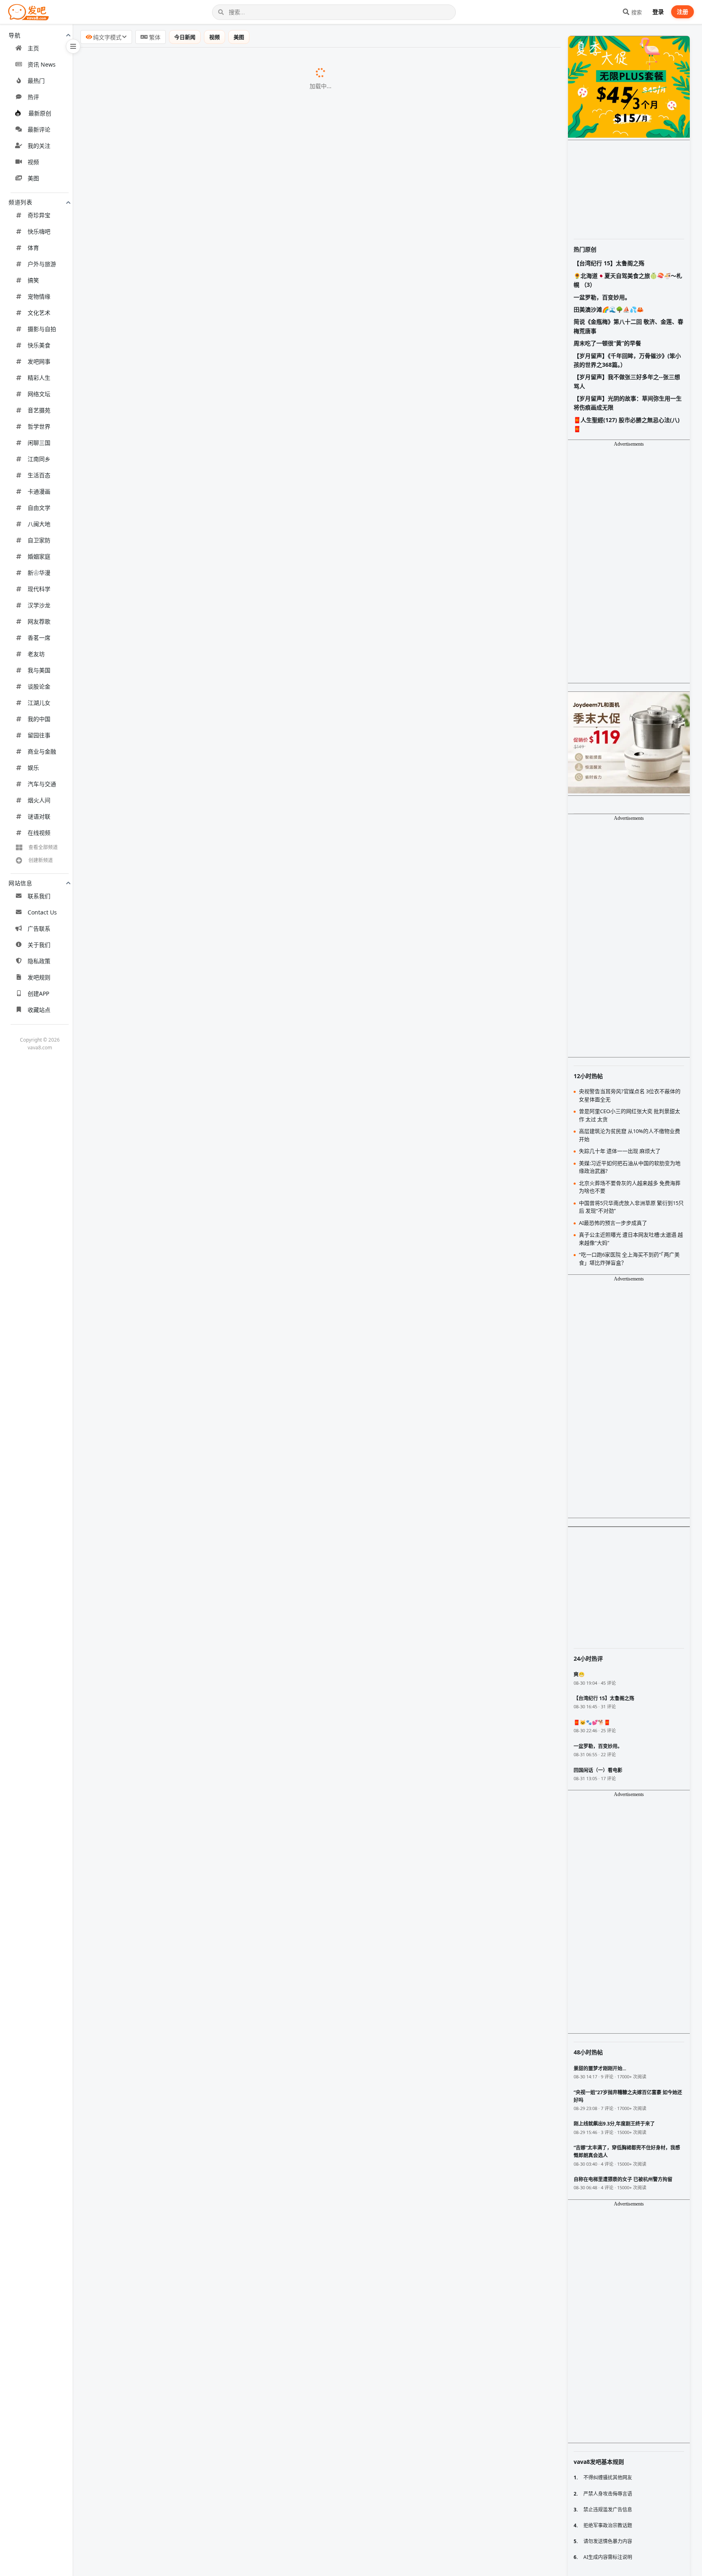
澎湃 (244, 834)
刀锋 (296, 2442)
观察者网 (224, 2129)
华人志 (188, 1565)
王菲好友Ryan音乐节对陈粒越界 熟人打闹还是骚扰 (160, 2525)
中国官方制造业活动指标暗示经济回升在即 (149, 1669)
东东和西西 (287, 1106)
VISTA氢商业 (292, 1607)
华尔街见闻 (271, 1419)
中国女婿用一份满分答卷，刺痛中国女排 (145, 521)
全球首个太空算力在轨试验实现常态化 (142, 2505)
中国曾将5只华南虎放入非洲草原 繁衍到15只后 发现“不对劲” (174, 855)
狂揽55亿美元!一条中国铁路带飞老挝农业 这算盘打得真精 (170, 688)
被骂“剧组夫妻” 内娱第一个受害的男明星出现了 (155, 1168)
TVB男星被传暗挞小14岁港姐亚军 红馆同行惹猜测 (159, 2191)
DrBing (223, 772)
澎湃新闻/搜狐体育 (262, 62)
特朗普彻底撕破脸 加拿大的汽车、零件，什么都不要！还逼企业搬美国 (188, 166)
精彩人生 (39, 378)
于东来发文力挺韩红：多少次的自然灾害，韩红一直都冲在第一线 (181, 626)
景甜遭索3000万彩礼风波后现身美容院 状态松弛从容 (163, 646)
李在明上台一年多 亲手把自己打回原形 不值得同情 (160, 1356)
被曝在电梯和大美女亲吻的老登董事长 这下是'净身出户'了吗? (175, 1043)
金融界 (186, 1440)
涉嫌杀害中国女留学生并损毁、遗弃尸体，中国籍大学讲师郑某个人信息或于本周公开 (210, 2254)
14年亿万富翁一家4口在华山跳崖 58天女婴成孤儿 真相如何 (172, 667)
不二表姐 (283, 1043)
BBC (284, 125)
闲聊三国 (39, 443)
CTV (303, 167)
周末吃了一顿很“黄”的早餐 (607, 343)
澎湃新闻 (245, 208)
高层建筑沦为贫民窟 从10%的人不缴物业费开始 (156, 1544)
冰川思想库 (246, 1545)
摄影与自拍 (42, 329)
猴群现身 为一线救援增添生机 (130, 2149)
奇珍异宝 (39, 215)
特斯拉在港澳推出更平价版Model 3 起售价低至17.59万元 (170, 2212)
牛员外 (291, 459)
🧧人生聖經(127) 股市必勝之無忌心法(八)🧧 (627, 424)
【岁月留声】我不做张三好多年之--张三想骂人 (627, 381)
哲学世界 (39, 426)
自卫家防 (39, 540)
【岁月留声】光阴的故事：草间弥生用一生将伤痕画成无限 (628, 403)
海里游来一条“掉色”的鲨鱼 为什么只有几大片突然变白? (166, 1147)
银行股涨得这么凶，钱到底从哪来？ (139, 396)
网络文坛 (39, 394)
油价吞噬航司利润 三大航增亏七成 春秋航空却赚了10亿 (167, 291)
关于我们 (39, 945)
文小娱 (256, 647)
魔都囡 (264, 1503)
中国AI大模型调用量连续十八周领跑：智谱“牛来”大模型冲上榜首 (180, 2003)
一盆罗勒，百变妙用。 (602, 297)
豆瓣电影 (223, 2087)
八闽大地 (39, 524)
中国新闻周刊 (228, 250)
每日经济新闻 (298, 2004)
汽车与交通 (42, 784)
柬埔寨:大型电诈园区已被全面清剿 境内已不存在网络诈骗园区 (176, 312)
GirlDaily (242, 1169)
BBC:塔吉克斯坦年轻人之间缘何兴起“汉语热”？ (155, 1523)
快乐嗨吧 (39, 231)
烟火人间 (39, 800)
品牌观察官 (312, 1649)
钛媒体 (290, 187)
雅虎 (266, 1586)
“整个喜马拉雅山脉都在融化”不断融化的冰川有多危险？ (167, 1732)
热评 (33, 97)
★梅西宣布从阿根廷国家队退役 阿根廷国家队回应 (159, 62)
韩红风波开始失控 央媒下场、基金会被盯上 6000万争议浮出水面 (180, 229)
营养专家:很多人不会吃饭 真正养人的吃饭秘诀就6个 (162, 1293)
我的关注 (39, 146)
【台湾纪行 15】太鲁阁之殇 (609, 263)
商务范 (249, 918)
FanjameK (260, 2567)
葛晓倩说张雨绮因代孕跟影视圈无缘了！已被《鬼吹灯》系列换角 (181, 2463)
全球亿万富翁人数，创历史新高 (132, 375)
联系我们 (39, 896)
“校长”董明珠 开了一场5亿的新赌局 (138, 1064)
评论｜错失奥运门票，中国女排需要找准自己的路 (158, 2358)
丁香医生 (201, 1002)
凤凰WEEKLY (211, 939)
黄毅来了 (270, 1231)
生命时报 (226, 730)
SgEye (226, 2546)
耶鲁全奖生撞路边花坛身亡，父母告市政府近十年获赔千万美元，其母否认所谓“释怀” (210, 563)
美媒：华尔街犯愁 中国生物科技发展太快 (146, 2129)
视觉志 (210, 981)
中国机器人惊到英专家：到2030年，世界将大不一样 (162, 1920)
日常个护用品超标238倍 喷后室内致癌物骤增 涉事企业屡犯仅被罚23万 (189, 1649)
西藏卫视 (192, 2150)
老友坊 (36, 654)
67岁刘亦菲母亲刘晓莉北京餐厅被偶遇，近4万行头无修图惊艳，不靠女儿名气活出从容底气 (219, 438)
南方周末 (238, 1315)
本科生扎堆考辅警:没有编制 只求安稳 (141, 980)
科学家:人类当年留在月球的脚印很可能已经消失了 (159, 2170)
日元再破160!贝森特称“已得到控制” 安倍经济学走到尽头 (168, 1419)
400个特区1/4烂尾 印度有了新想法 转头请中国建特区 (164, 813)
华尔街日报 (269, 1482)
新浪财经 (184, 1983)
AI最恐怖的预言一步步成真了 (129, 2066)
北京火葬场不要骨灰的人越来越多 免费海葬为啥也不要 (166, 1335)
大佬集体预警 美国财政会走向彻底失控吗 (146, 1962)
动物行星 (265, 1148)
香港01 (243, 709)
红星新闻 (248, 751)
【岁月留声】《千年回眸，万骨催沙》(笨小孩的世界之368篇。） (627, 360)
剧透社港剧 (253, 2192)
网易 (197, 1712)
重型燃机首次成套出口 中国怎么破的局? (144, 1127)
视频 (33, 162)
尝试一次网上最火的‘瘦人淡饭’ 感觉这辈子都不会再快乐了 (170, 897)
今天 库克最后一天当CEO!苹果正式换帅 (144, 1252)
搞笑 (33, 280)
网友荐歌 (39, 621)
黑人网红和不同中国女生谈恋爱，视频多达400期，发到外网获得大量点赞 (193, 2400)
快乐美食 (39, 345)
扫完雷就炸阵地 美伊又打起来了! (134, 1085)
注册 (682, 12)
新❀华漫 (39, 573)
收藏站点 (39, 1010)
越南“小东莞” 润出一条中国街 (129, 1565)
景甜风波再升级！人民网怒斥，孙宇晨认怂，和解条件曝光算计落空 (184, 2442)
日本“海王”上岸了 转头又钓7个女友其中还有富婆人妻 (164, 2567)
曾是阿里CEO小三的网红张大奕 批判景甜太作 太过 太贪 (167, 1502)
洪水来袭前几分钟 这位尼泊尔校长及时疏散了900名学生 (168, 1836)
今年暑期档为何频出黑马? (124, 1774)
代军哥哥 (252, 2526)
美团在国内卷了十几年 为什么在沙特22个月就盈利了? (164, 1377)
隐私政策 (39, 961)
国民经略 (210, 2108)
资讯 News (42, 64)
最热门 (36, 81)
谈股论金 (39, 686)
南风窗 (204, 1273)
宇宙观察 (250, 2171)
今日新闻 (185, 37)
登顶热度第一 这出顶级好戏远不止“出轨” (145, 2087)
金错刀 (204, 1064)
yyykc (291, 626)
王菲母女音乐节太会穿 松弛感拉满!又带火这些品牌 (160, 918)
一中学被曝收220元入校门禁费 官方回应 (145, 250)
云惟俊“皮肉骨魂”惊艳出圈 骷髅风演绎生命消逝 (155, 960)
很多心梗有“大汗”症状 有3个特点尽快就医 (147, 730)
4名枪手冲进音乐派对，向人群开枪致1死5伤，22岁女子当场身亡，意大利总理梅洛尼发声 (216, 2233)
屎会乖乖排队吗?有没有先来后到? (135, 1711)
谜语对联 (39, 816)
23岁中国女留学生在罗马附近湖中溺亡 (143, 145)
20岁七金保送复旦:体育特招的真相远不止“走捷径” (159, 876)
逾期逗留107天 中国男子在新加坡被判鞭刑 (148, 2546)
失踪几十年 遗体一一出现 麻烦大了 (137, 1273)
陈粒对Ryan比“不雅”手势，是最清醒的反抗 (149, 2296)
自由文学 (39, 508)
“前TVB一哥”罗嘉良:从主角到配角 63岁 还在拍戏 (157, 208)
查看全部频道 (43, 847)
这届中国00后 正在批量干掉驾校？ (137, 1753)
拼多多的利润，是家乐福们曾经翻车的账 (145, 417)
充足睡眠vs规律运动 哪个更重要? (135, 1001)
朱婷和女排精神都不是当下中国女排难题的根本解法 (162, 584)
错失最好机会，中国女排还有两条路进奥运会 (152, 479)
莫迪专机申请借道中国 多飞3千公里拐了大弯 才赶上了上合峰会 (178, 82)
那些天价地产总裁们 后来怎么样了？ (140, 104)
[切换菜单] (73, 46)
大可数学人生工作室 (243, 2025)
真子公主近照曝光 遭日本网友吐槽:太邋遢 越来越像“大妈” (170, 1586)
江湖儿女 (39, 703)
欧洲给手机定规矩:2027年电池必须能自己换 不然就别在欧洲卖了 (180, 187)
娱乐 (33, 768)
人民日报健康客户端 (269, 1294)
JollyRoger (292, 334)
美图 (33, 178)
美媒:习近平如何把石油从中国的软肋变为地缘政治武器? (167, 1482)
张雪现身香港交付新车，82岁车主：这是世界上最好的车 (169, 1899)
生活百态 (39, 475)
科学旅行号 (284, 856)
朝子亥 (222, 1962)
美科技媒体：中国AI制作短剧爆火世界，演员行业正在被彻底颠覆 (181, 458)
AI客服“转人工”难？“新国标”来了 (134, 354)
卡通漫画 (39, 491)
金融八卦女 (292, 1816)
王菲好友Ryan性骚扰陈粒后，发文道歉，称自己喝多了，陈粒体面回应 (189, 2421)
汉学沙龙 (39, 605)
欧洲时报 (217, 146)
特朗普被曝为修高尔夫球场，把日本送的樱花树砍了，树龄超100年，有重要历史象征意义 (216, 2275)
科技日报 (216, 2505)
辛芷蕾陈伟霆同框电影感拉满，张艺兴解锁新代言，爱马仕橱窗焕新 (184, 604)
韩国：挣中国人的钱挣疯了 (126, 1982)
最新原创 (40, 113)
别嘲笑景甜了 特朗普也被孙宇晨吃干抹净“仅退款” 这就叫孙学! (176, 1106)
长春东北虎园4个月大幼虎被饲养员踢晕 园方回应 (158, 751)
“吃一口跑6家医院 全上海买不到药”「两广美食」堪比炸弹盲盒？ (178, 1607)
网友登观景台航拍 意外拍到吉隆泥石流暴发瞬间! (157, 709)
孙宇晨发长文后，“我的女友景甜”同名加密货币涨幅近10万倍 (174, 1878)
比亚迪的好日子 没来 (117, 1794)
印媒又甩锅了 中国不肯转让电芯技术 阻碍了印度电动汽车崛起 (176, 1210)
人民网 (282, 313)
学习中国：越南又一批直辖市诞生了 (139, 2108)
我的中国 (39, 719)
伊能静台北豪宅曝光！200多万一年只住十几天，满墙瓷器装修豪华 (183, 2338)
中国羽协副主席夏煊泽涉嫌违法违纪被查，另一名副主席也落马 (178, 542)
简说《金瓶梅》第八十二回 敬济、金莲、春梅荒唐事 (628, 326)
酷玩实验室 (214, 1023)
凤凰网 (286, 83)
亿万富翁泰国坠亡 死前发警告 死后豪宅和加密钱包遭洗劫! (171, 1189)
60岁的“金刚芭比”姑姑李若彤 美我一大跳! (147, 771)
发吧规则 (39, 977)
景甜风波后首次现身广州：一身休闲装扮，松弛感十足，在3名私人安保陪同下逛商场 (209, 2379)
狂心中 (220, 417)
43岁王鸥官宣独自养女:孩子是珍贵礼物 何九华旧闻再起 (167, 1398)
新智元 (217, 1252)
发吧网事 (39, 361)
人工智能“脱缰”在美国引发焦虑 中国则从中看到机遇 (162, 1627)
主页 (33, 48)
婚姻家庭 (39, 556)
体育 (33, 248)
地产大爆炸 (214, 104)
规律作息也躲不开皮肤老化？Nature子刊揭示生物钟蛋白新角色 (179, 333)
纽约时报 (255, 1628)
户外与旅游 (42, 264)
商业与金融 (42, 751)
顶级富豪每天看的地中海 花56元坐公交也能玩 (153, 1314)
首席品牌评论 (254, 2045)
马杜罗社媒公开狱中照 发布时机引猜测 (143, 2483)
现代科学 (39, 589)
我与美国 (39, 670)
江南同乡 (39, 459)
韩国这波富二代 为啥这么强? (128, 1440)
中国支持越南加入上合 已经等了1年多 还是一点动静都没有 (172, 793)
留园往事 (39, 735)
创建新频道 (41, 860)
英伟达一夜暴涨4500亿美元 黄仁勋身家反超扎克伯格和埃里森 (176, 271)
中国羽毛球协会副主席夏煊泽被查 (136, 1857)
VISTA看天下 (276, 897)
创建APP (38, 993)
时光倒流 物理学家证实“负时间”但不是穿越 (149, 2024)
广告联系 (39, 928)
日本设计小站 (248, 960)
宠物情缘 (39, 296)
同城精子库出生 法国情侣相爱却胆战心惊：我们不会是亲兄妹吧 (179, 124)
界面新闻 (266, 292)
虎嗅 (161, 1795)
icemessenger (275, 500)
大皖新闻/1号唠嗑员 (279, 1398)
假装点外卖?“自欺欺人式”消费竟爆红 (140, 1022)
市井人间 (263, 1336)
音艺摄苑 (39, 410)
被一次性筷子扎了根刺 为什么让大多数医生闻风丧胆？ (166, 1690)
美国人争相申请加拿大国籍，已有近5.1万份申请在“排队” (169, 500)
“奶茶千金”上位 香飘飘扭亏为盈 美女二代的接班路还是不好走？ (179, 1816)
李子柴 (270, 689)
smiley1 (299, 605)
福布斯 (282, 271)
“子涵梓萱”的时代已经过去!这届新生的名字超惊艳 (158, 834)
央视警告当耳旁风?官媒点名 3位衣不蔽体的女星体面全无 (169, 1231)
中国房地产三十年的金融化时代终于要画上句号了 (158, 2045)
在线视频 (39, 833)
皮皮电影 (293, 229)
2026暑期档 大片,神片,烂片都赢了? (137, 938)
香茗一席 (39, 638)
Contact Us (42, 912)
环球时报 (180, 1774)
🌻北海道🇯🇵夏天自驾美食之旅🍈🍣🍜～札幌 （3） (628, 280)
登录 (658, 12)
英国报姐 (273, 1189)
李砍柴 (247, 876)
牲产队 (218, 1127)
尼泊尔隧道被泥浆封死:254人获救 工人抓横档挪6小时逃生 (171, 1460)
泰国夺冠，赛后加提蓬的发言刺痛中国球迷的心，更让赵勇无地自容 (184, 2316)
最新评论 (39, 129)
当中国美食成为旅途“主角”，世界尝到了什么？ (154, 1941)
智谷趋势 (206, 1753)
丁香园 (261, 1690)
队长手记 (200, 1085)
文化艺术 (39, 313)
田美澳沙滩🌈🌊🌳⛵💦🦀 (609, 309)
